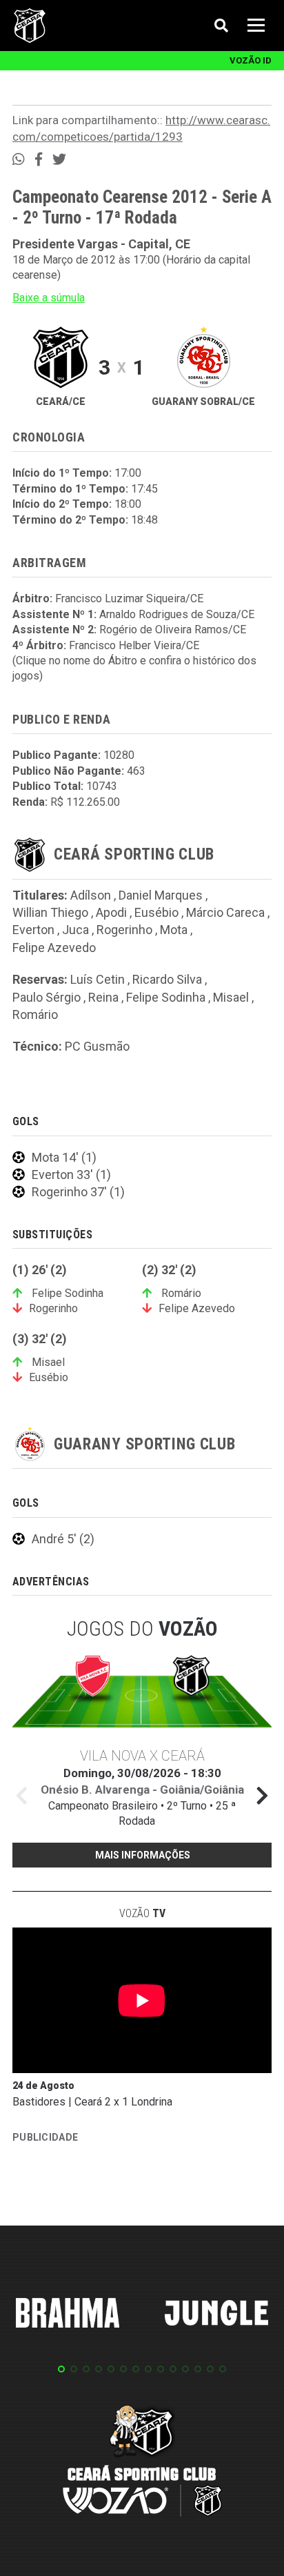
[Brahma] (68, 2315)
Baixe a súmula (49, 298)
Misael (231, 997)
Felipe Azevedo (54, 948)
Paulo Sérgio (47, 997)
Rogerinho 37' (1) (78, 1192)
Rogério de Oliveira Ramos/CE (173, 630)
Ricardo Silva (167, 979)
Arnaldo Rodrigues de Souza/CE (177, 614)
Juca (75, 930)
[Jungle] (216, 2315)
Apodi (111, 912)
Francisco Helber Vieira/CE (134, 645)
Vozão (142, 1913)
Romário (35, 1014)
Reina (103, 997)
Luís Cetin (98, 979)
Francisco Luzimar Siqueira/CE (129, 598)
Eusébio (156, 912)
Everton (33, 930)
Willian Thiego (50, 912)
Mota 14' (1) (64, 1157)
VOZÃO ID (251, 60)
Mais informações (143, 1855)
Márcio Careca (225, 912)
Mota (174, 930)
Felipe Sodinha (166, 997)
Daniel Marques (161, 895)
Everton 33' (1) (71, 1175)
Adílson (91, 895)
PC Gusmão (97, 1046)
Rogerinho (124, 930)
